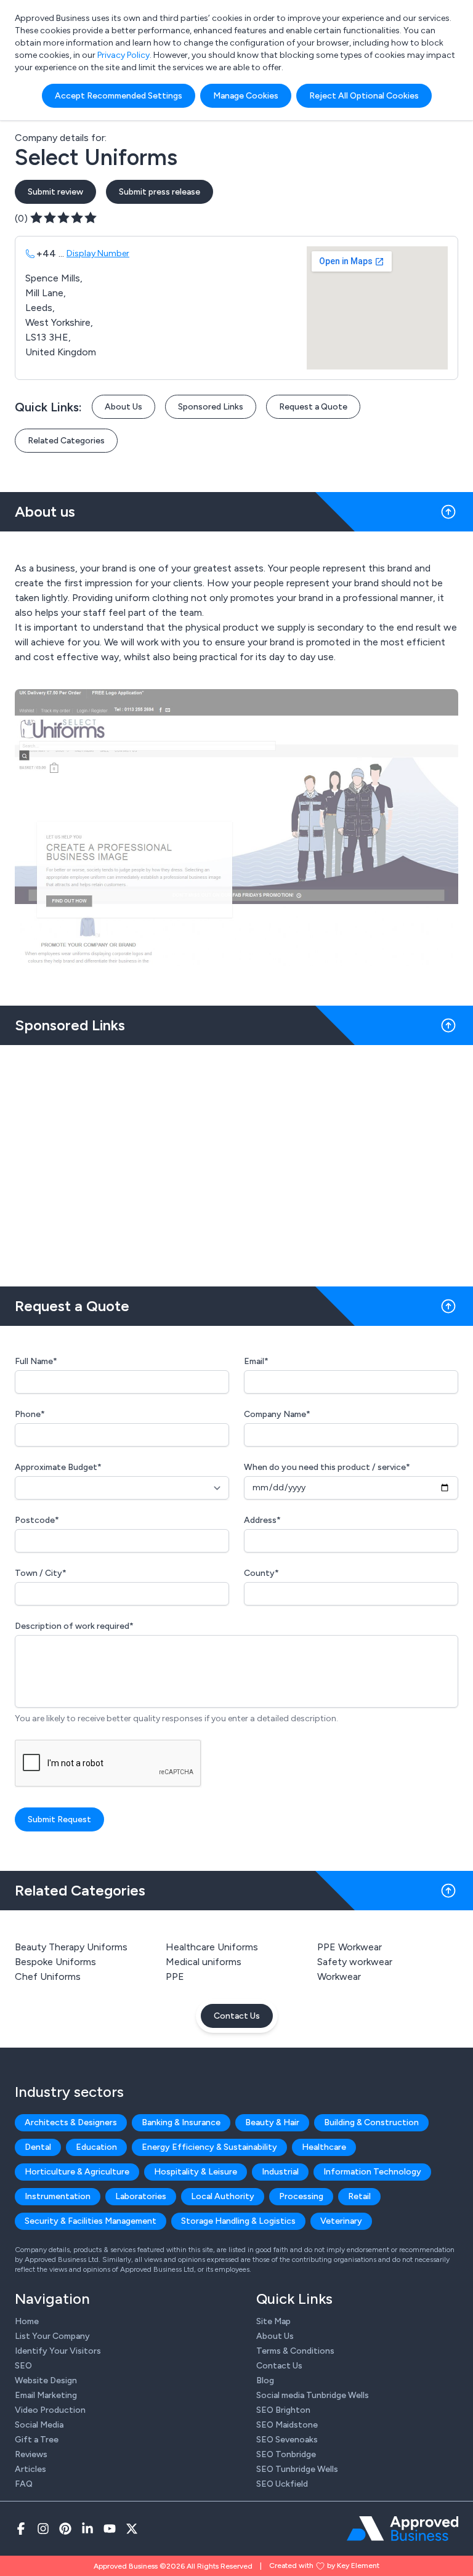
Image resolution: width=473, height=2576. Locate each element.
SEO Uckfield (282, 2484)
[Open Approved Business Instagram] (43, 2529)
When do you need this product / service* (327, 1467)
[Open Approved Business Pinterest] (65, 2529)
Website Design (46, 2380)
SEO (23, 2366)
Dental (38, 2147)
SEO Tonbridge (286, 2454)
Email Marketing (46, 2395)
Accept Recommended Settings (119, 96)
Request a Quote (313, 407)
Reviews (31, 2454)
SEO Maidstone (287, 2425)
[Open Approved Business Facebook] (21, 2529)
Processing (301, 2196)
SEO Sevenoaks (287, 2440)
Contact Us (237, 2016)
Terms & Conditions (295, 2351)
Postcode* (37, 1520)
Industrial (280, 2172)
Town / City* (41, 1573)
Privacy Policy (123, 55)
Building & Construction (371, 2122)
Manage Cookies (246, 96)
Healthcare (324, 2147)
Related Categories (66, 441)
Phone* (30, 1414)
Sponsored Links (211, 407)
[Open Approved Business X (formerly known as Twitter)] (132, 2529)
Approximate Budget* (58, 1467)
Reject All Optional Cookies (364, 96)
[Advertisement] (236, 1161)
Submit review (55, 192)
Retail (359, 2196)
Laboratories (141, 2196)
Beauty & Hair (272, 2122)
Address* (262, 1520)
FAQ (24, 2484)
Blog (265, 2380)
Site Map (273, 2321)
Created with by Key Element (324, 2566)
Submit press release (160, 192)
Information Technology (372, 2172)
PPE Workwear (350, 1947)
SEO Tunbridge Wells (297, 2469)
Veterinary (341, 2221)
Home (27, 2321)
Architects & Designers (71, 2122)
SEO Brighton (283, 2410)
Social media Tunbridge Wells (313, 2395)
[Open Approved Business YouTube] (110, 2529)
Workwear (339, 1976)
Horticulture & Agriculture (77, 2172)
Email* (256, 1361)
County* (261, 1573)
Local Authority (223, 2196)
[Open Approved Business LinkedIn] (87, 2529)
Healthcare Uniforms (212, 1947)
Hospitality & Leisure (196, 2172)
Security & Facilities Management (91, 2221)
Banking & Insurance (181, 2122)
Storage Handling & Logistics (238, 2221)
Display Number (98, 253)
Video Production (50, 2410)
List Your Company (52, 2336)
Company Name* (277, 1414)
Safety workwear (355, 1962)
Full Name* (36, 1361)
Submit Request (59, 1819)
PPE (175, 1976)
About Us (123, 407)
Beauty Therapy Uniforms (71, 1947)
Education (96, 2147)
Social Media (39, 2425)
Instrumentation (58, 2196)
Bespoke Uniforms (55, 1962)
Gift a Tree (37, 2440)
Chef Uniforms (48, 1976)
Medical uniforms (204, 1962)
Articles (30, 2469)
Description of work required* (74, 1626)
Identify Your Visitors (58, 2351)
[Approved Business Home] (402, 2529)
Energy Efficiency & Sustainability (209, 2147)
